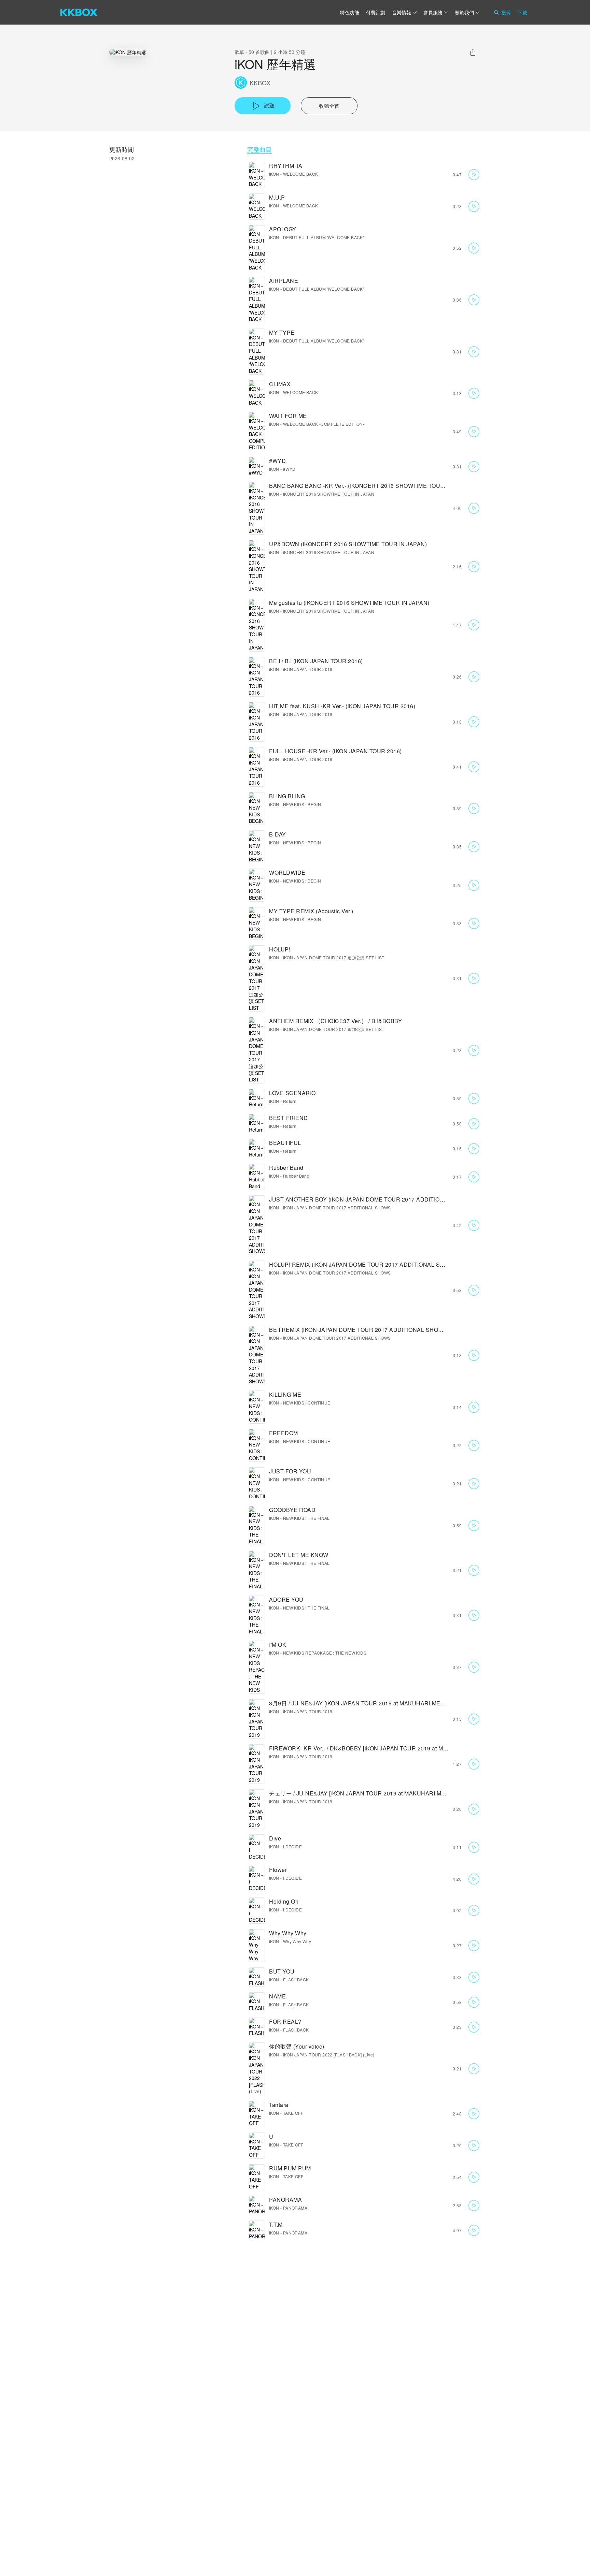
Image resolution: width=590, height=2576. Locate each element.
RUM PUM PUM (290, 2168)
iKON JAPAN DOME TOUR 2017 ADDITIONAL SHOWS (337, 1207)
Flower (278, 1870)
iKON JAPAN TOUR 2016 (308, 669)
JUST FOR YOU (290, 1471)
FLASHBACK (296, 1980)
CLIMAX (280, 384)
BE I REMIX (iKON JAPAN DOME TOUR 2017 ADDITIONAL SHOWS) (359, 1330)
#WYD (277, 461)
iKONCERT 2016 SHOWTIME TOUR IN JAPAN (329, 494)
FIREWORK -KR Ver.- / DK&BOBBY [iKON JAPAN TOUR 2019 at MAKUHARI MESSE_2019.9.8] (394, 1748)
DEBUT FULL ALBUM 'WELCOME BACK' (323, 237)
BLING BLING (287, 796)
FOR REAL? (285, 2021)
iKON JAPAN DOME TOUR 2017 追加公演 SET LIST (334, 957)
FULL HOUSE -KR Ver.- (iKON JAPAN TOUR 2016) (335, 751)
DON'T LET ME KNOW (299, 1555)
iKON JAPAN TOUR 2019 (308, 1711)
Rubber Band (286, 1168)
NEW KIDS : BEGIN (302, 804)
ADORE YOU (286, 1599)
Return (290, 1101)
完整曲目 (259, 149)
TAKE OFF (293, 2113)
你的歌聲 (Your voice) (297, 2046)
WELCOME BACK (301, 174)
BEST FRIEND (289, 1118)
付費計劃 (376, 12)
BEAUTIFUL (285, 1143)
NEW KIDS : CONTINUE (307, 1403)
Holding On (284, 1901)
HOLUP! (280, 949)
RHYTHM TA (286, 166)
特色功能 (350, 12)
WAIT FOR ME (288, 416)
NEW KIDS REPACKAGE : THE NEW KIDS (325, 1653)
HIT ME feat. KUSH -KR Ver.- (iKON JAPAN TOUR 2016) (342, 706)
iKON (274, 174)
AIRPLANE (284, 281)
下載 (522, 12)
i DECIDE (292, 1846)
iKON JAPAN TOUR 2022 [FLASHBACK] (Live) (329, 2055)
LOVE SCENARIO (292, 1093)
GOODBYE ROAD (292, 1510)
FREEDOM (284, 1433)
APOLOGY (283, 229)
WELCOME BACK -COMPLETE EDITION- (324, 424)
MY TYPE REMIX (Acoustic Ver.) (311, 911)
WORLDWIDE (287, 872)
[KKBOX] (79, 12)
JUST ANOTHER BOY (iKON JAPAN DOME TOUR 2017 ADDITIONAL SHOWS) (373, 1199)
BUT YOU (282, 1971)
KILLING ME (285, 1394)
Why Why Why (288, 1933)
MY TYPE (282, 332)
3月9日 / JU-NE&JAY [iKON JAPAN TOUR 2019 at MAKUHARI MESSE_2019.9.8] (374, 1703)
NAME (277, 1996)
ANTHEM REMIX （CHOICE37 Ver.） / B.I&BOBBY (335, 1021)
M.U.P (277, 197)
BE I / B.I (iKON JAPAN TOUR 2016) (316, 661)
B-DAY (278, 834)
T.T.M (276, 2224)
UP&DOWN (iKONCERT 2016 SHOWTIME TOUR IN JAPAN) (348, 544)
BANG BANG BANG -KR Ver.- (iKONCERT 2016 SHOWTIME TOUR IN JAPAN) (371, 486)
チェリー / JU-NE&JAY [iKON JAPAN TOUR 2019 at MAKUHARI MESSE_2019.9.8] (377, 1793)
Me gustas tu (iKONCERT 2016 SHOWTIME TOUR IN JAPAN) (349, 603)
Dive (275, 1838)
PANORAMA (285, 2200)
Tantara (279, 2105)
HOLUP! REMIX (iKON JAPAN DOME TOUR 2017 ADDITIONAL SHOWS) (364, 1264)
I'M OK (278, 1644)
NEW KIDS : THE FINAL (306, 1518)
